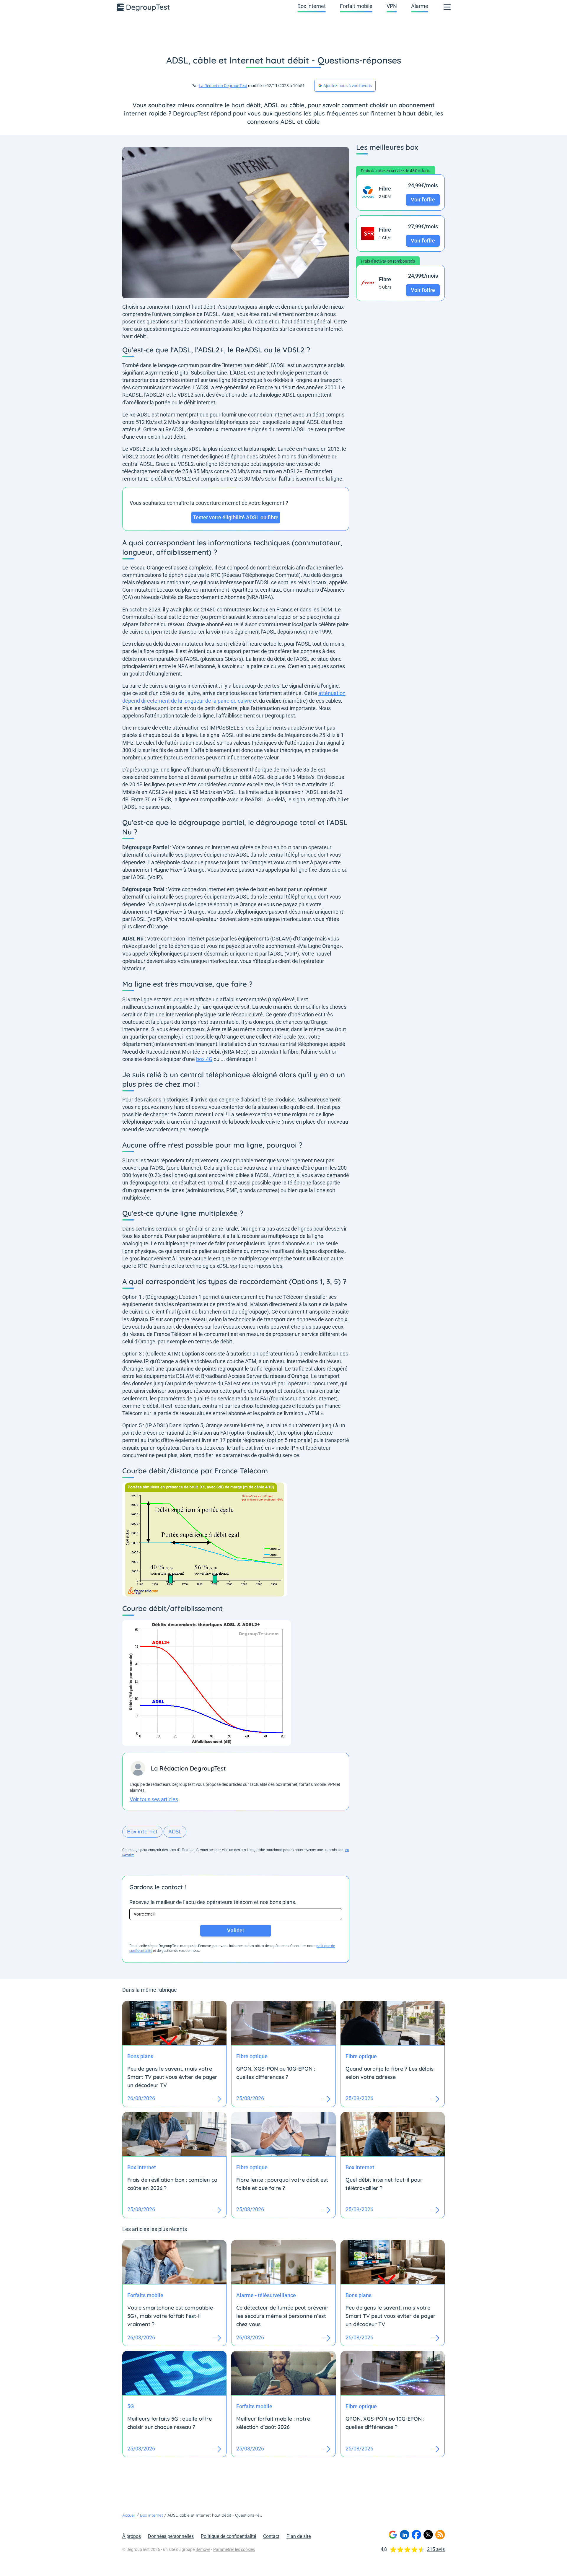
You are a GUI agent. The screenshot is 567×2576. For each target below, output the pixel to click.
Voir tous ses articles (154, 1799)
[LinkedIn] (405, 2535)
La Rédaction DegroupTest (223, 86)
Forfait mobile (356, 6)
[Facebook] (416, 2535)
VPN (392, 6)
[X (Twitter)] (428, 2535)
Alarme (420, 6)
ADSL (175, 1831)
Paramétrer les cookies (234, 2549)
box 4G (204, 1059)
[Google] (393, 2535)
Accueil (129, 2515)
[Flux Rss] (440, 2535)
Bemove (203, 2549)
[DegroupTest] (144, 7)
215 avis (436, 2549)
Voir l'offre (423, 200)
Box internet (312, 6)
